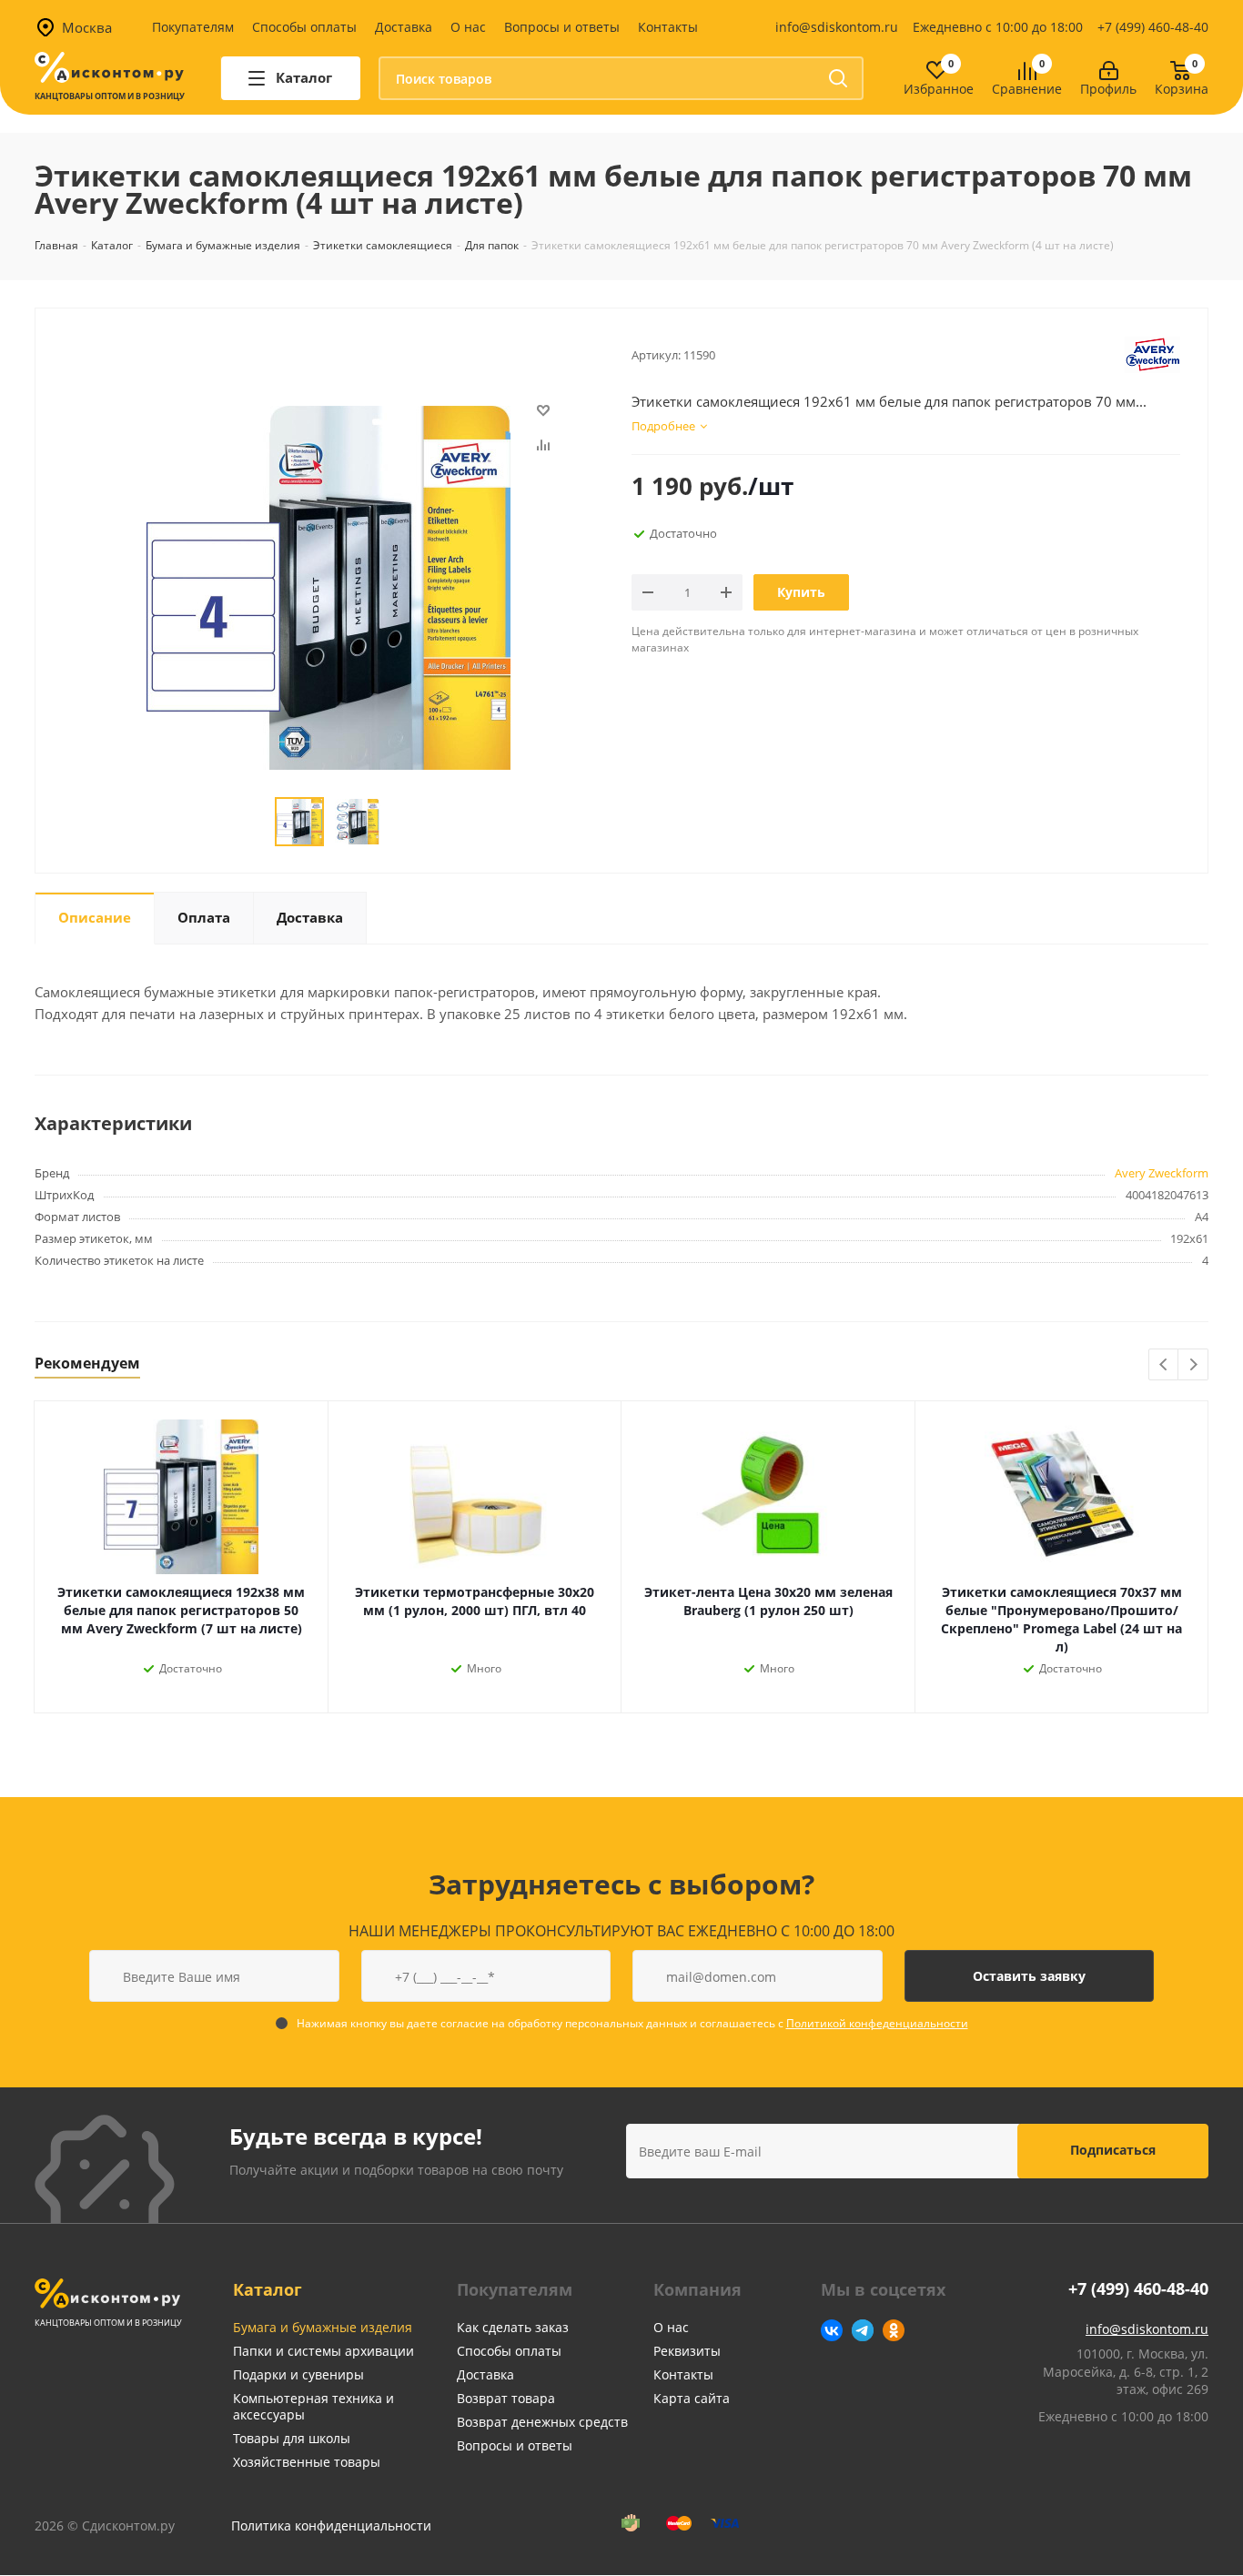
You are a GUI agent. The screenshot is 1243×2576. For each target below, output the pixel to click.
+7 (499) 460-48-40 (1153, 27)
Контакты (668, 27)
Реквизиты (687, 2351)
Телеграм (863, 2330)
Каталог (268, 2289)
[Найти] (838, 78)
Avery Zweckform (1162, 1173)
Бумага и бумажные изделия (323, 2327)
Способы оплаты (304, 27)
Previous (1164, 1365)
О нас (468, 27)
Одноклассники (894, 2330)
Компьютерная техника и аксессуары (313, 2406)
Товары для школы (292, 2438)
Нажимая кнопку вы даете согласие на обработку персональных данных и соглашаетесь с (632, 2023)
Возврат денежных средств (542, 2422)
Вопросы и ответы (562, 27)
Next (1193, 1365)
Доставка (404, 27)
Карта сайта (692, 2398)
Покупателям (193, 27)
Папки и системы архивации (323, 2351)
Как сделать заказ (513, 2327)
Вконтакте (832, 2330)
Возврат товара (506, 2398)
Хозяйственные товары (307, 2462)
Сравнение (1027, 90)
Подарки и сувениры (298, 2374)
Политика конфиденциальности (331, 2525)
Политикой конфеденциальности (877, 2023)
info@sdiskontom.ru (837, 27)
